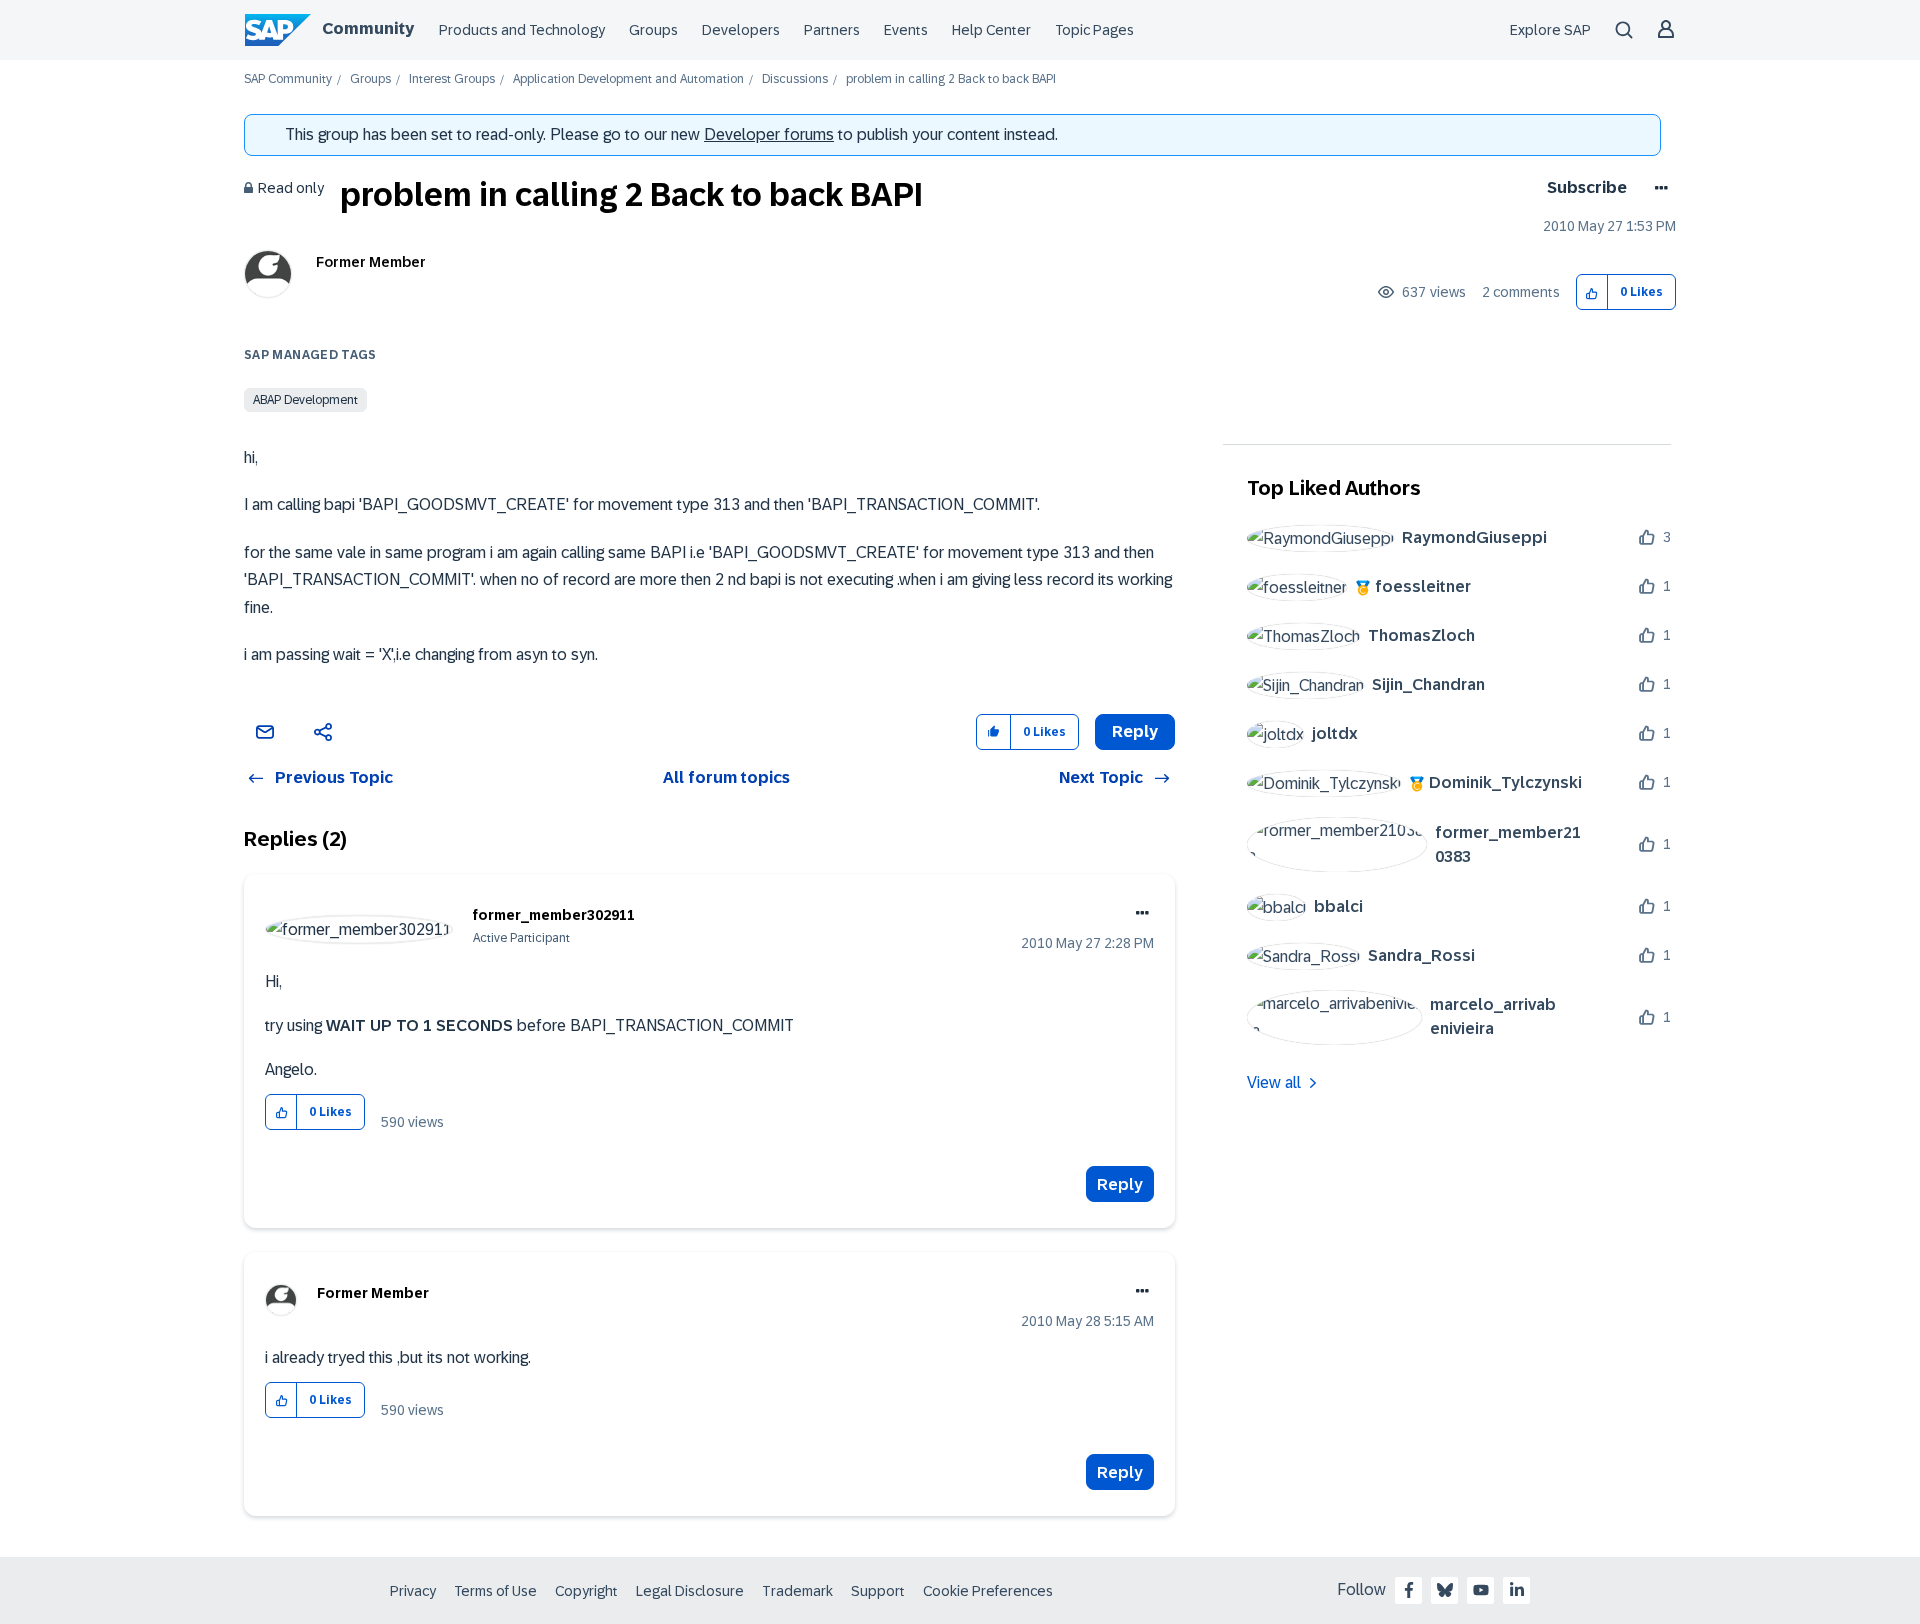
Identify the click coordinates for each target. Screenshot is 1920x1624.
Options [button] (1657, 188)
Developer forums (769, 134)
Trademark (797, 1591)
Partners (832, 30)
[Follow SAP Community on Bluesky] (1445, 1590)
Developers (741, 30)
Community (368, 28)
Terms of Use (495, 1591)
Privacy (413, 1591)
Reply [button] (1135, 731)
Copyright (586, 1591)
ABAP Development (305, 400)
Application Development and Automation (628, 79)
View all (1274, 1082)
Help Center (991, 30)
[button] (1592, 292)
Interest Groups (452, 79)
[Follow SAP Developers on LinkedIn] (1517, 1590)
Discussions (795, 79)
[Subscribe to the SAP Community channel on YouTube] (1481, 1590)
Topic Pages (1094, 30)
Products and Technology (522, 30)
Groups (653, 30)
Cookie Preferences (988, 1591)
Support (878, 1591)
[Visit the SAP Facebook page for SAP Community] (1409, 1590)
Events (906, 30)
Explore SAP (1550, 30)
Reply (1120, 1184)
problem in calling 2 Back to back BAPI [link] (951, 79)
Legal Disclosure (690, 1591)
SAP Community (288, 79)
